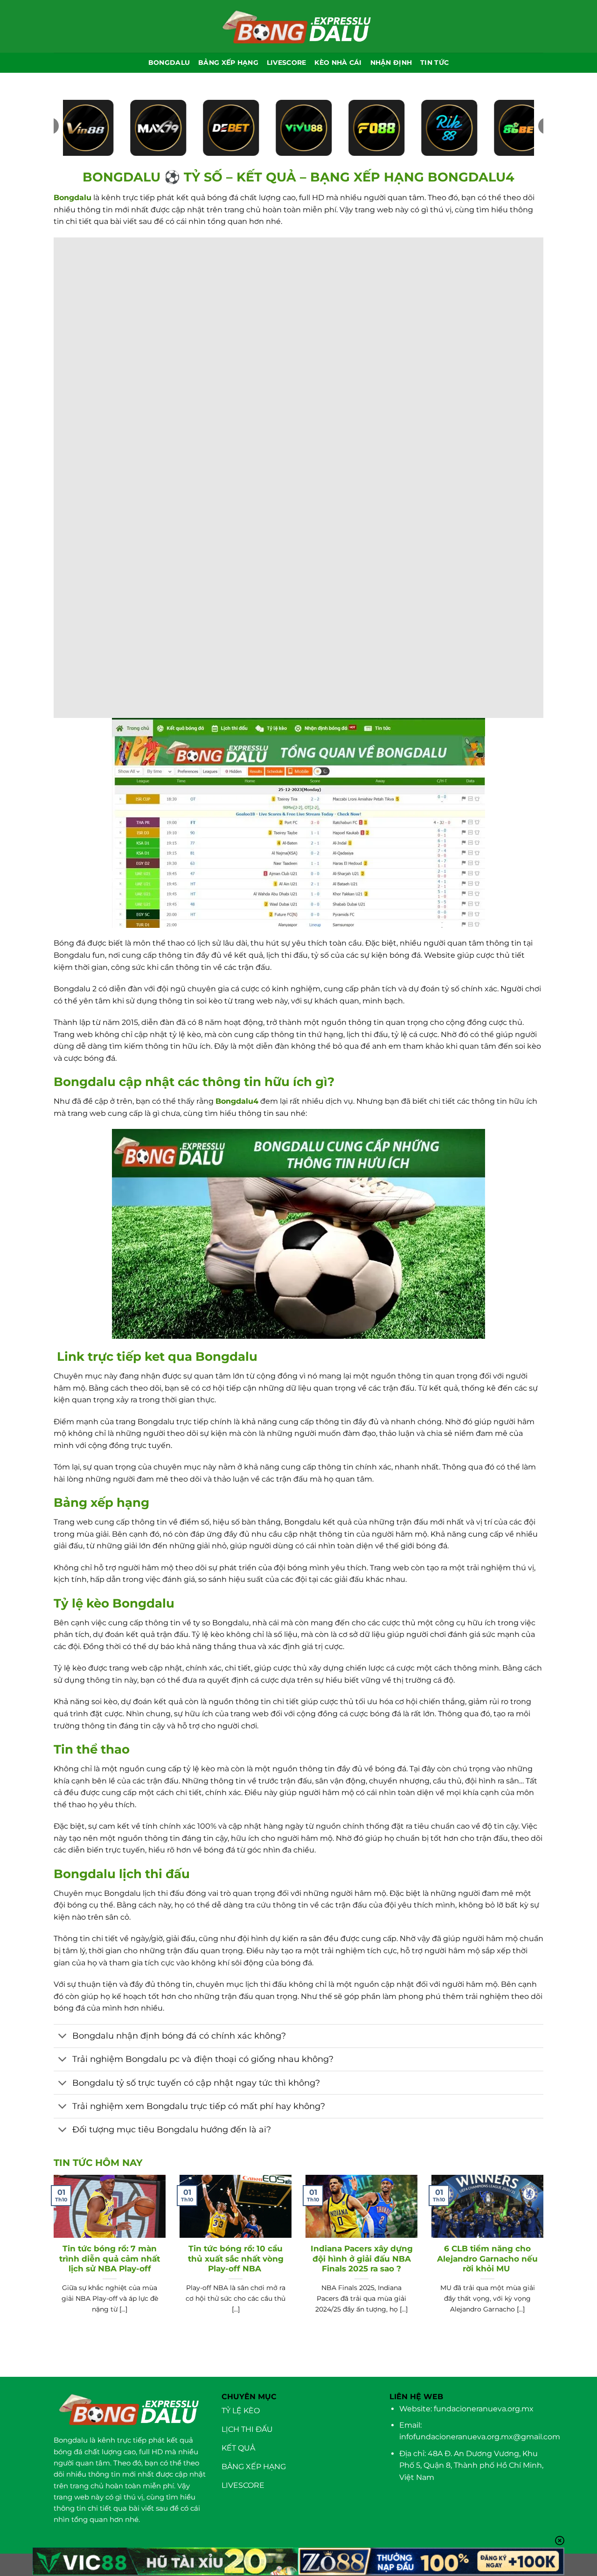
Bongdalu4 (237, 1101)
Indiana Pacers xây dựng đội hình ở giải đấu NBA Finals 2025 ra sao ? (362, 2259)
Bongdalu (73, 198)
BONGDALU (169, 63)
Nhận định (391, 63)
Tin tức (434, 63)
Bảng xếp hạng (228, 63)
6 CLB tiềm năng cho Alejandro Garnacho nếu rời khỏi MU (487, 2259)
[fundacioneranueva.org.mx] (298, 26)
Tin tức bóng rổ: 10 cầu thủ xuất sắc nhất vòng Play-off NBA (236, 2259)
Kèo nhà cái (338, 63)
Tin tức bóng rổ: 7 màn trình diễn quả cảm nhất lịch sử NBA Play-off (110, 2259)
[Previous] (52, 2261)
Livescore (287, 63)
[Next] (545, 2261)
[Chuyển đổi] (63, 2037)
